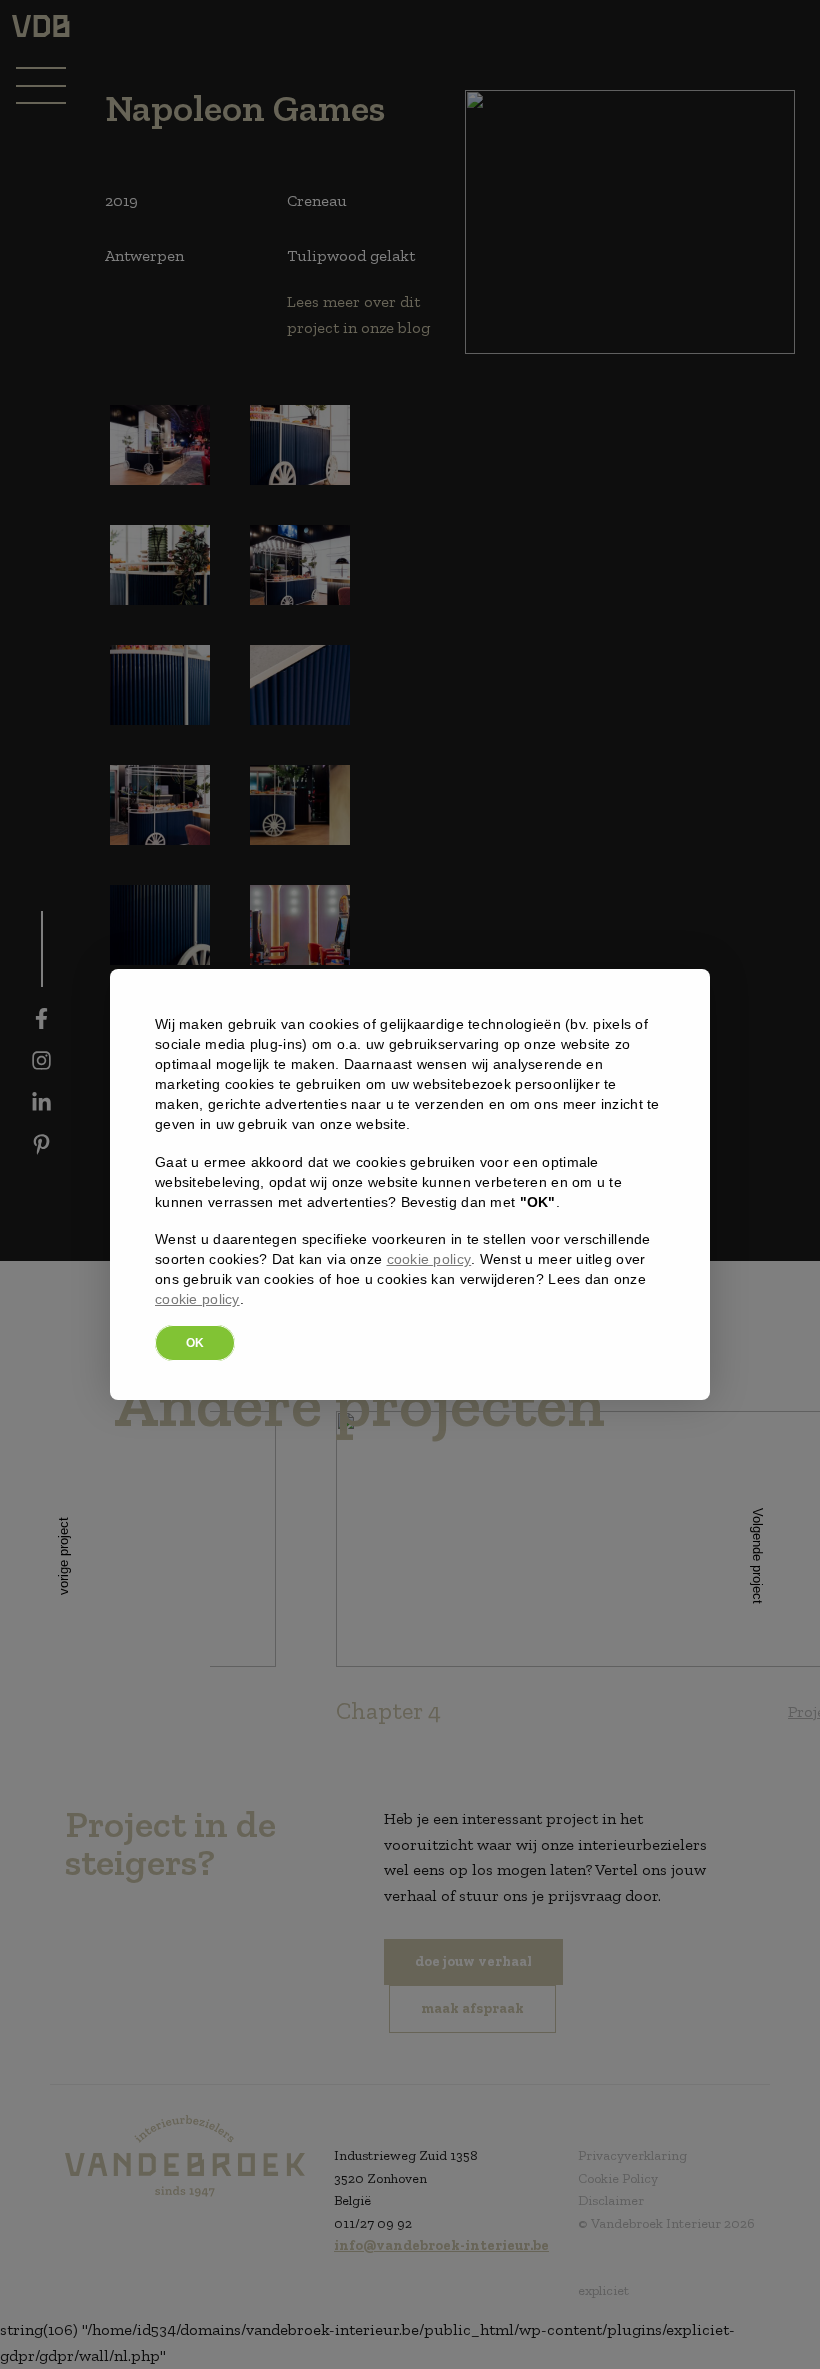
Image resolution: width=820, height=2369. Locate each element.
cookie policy (429, 1259)
